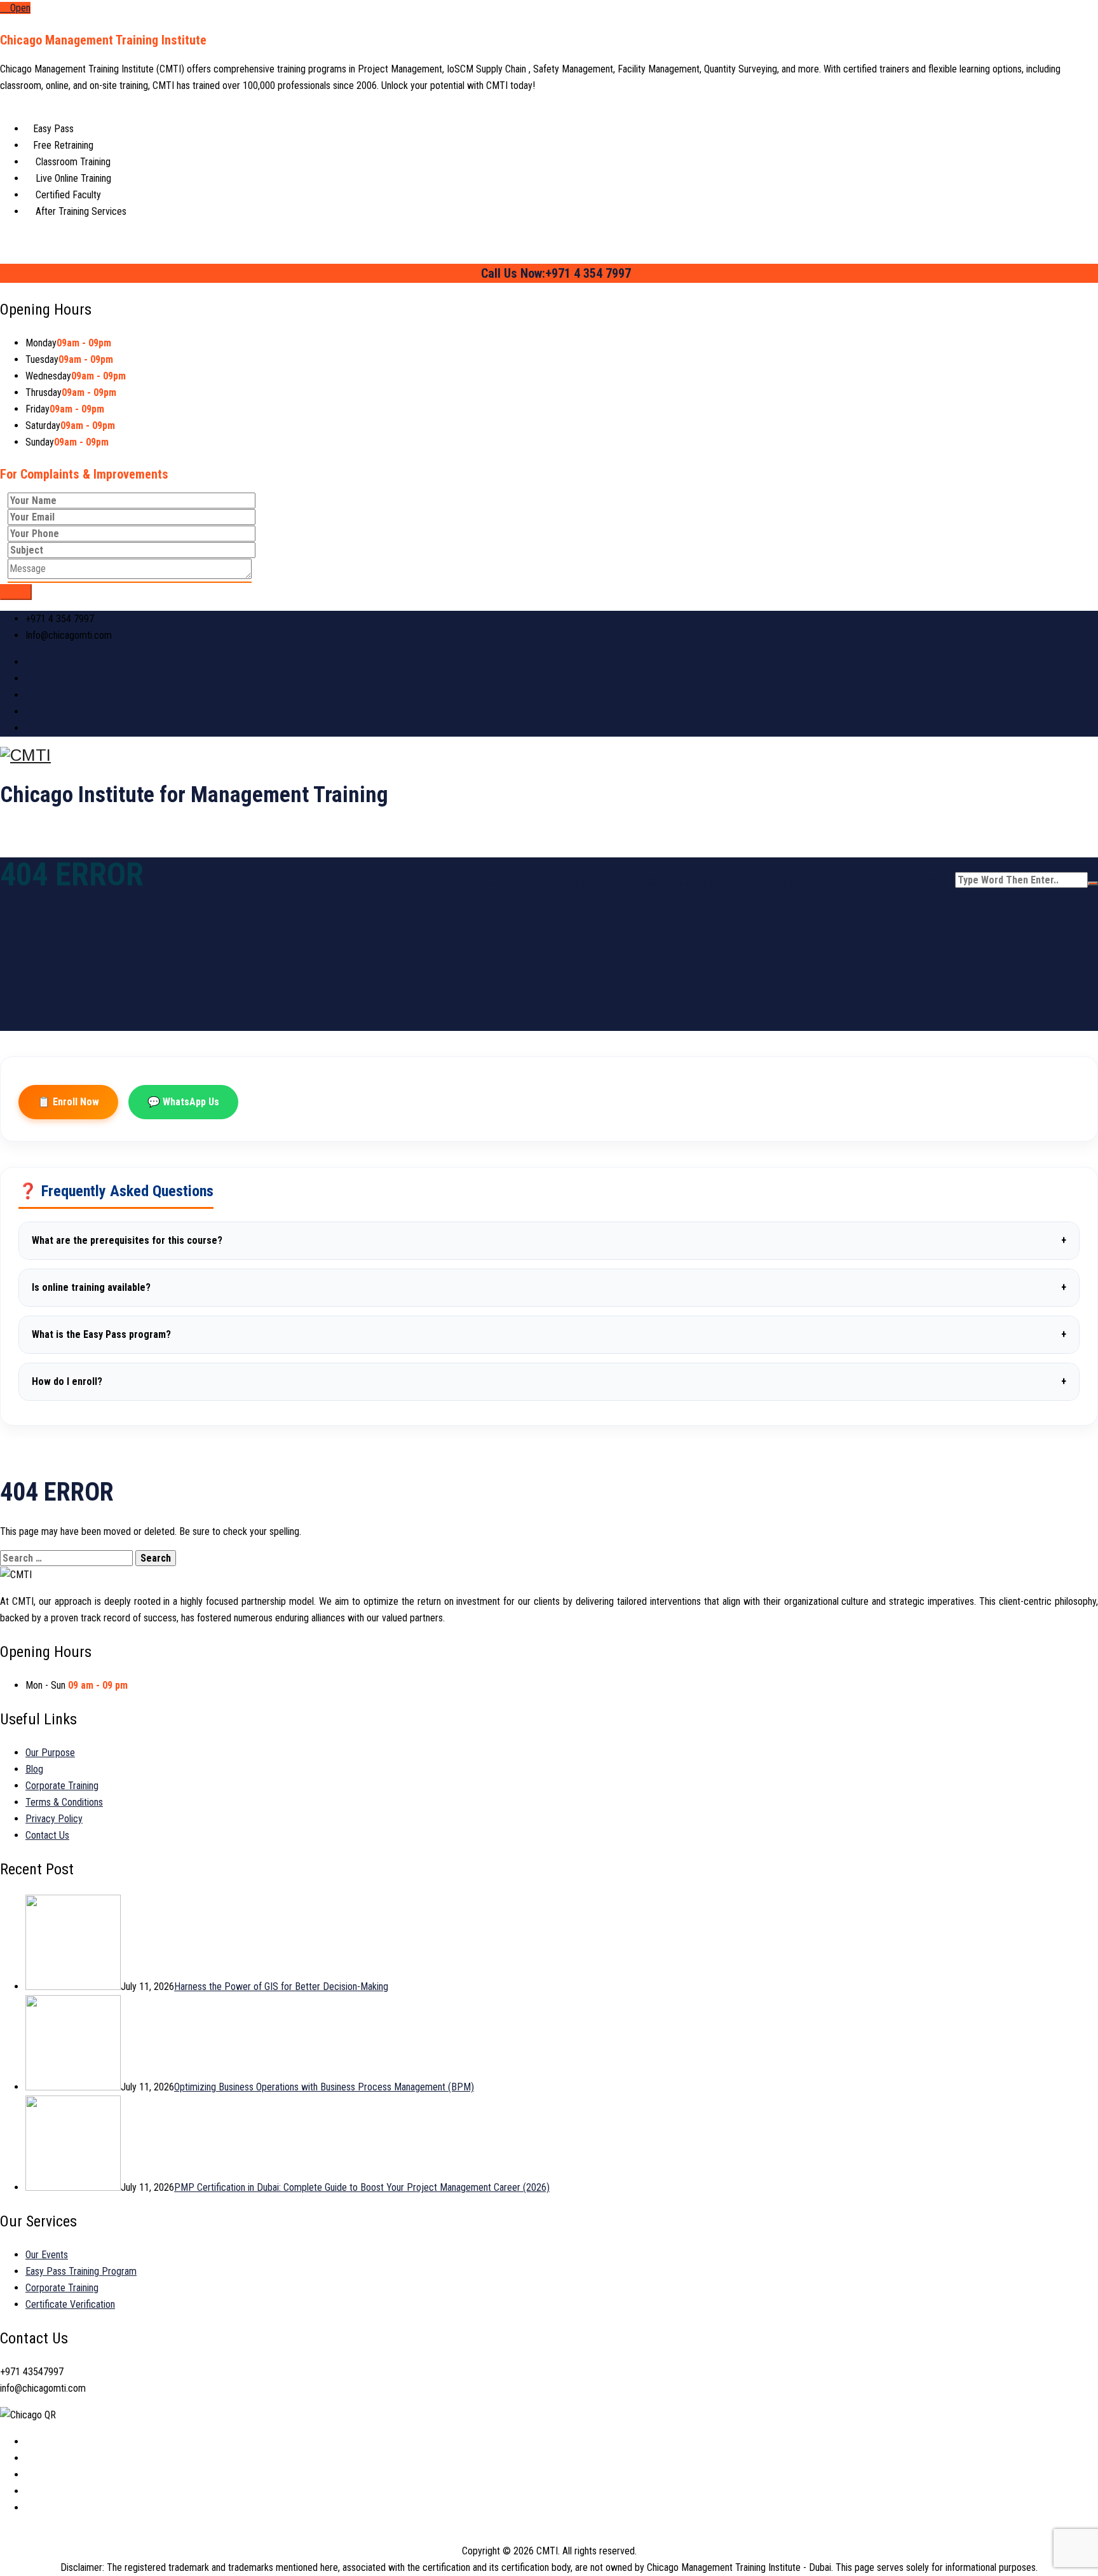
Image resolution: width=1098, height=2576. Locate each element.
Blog (34, 1769)
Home (396, 880)
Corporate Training (811, 880)
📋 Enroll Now (68, 1102)
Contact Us (909, 880)
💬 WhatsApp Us (183, 1102)
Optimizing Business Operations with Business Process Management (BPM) (324, 2087)
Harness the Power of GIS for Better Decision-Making (281, 1987)
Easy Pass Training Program (81, 2271)
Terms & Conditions (64, 1802)
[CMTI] (549, 755)
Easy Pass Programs (689, 880)
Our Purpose (467, 880)
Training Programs (568, 880)
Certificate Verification (70, 2304)
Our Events (47, 2255)
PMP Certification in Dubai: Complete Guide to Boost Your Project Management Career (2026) (362, 2187)
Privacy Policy (54, 1819)
